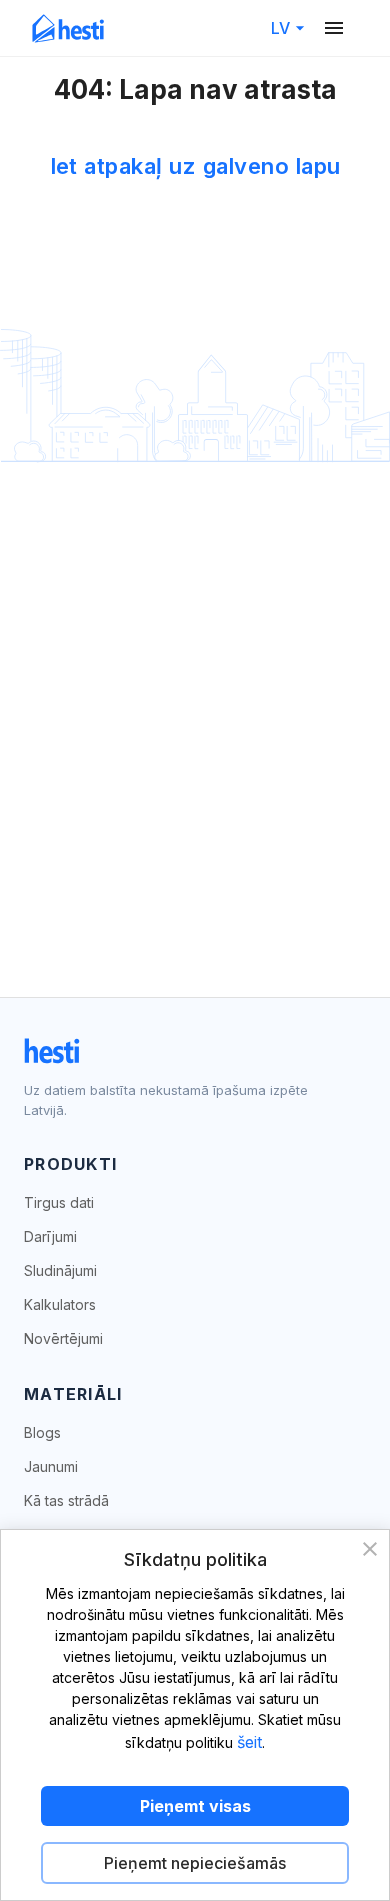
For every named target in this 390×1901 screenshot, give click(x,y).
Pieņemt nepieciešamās (195, 1863)
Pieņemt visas (195, 1806)
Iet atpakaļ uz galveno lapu (195, 166)
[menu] (334, 28)
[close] (370, 1549)
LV (280, 28)
